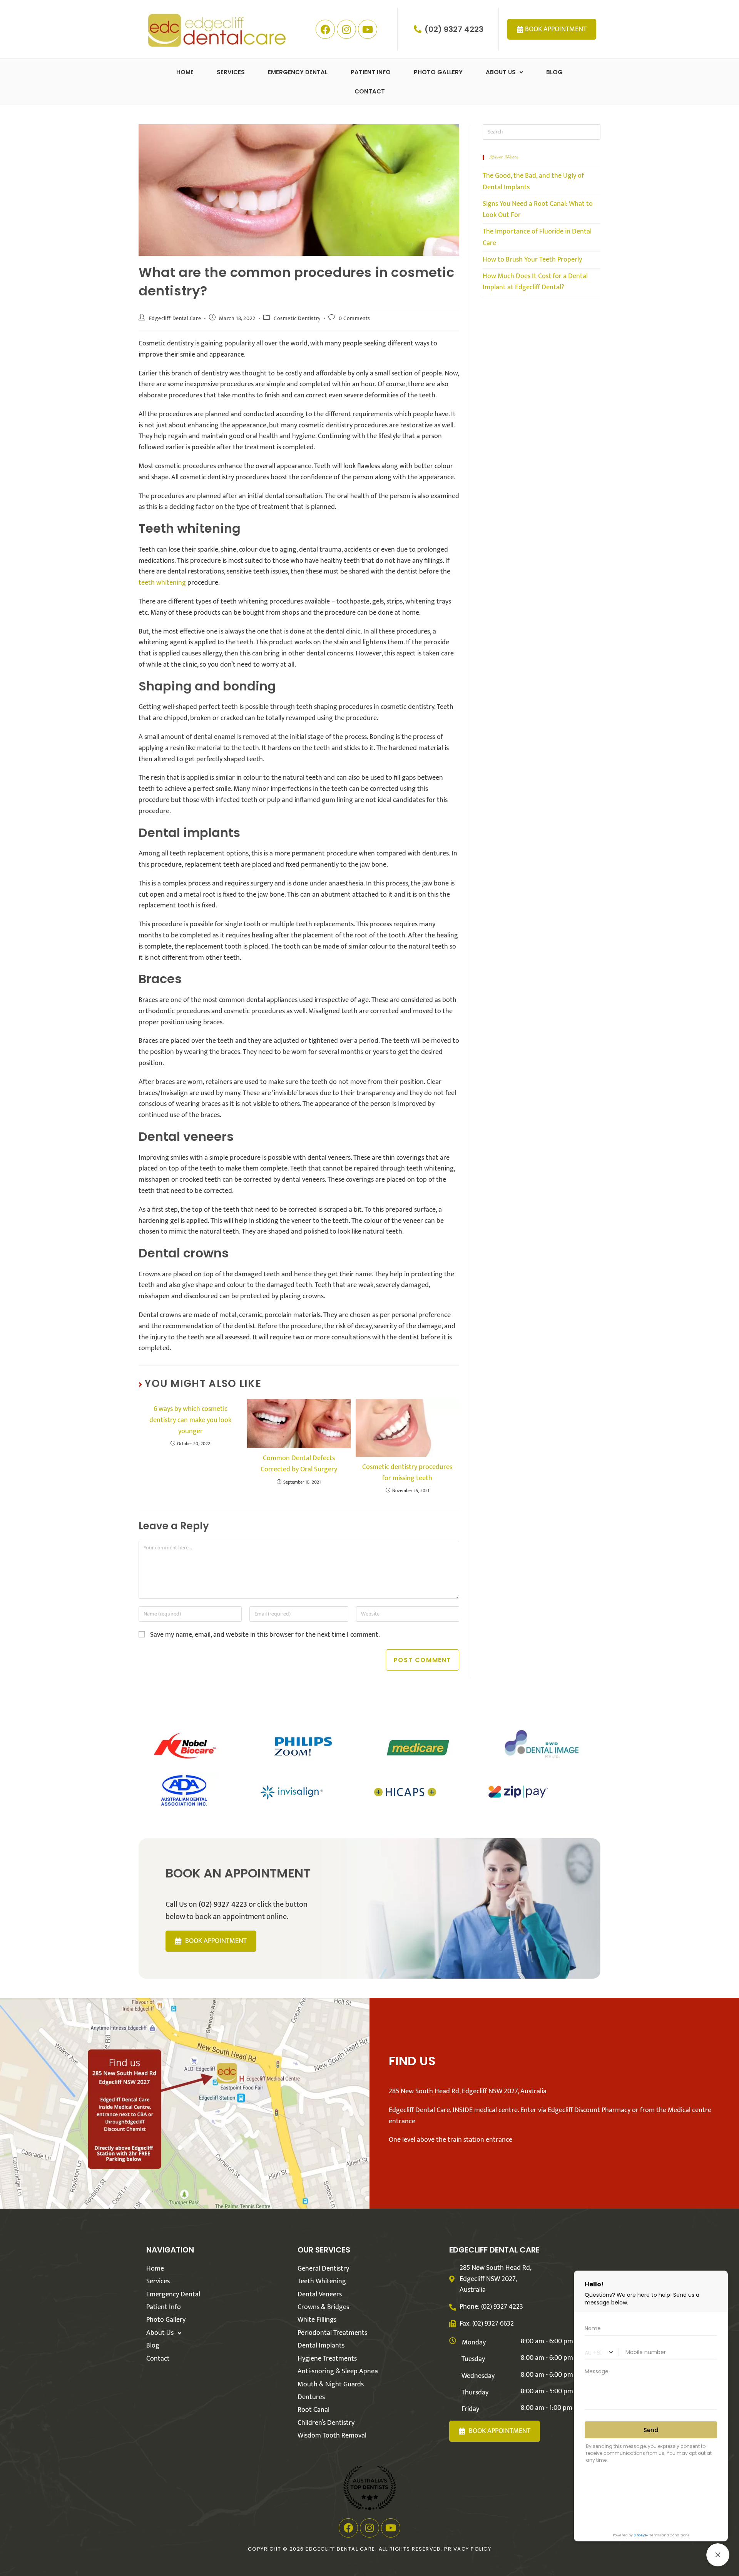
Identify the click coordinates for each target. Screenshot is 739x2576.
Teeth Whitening (322, 2281)
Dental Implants (321, 2346)
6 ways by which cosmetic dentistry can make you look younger (190, 1420)
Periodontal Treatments (332, 2333)
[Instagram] (346, 29)
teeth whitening (162, 583)
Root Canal (313, 2410)
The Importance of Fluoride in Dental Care (537, 237)
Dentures (311, 2397)
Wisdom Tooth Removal (332, 2436)
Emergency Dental (298, 72)
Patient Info (371, 72)
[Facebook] (325, 29)
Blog (554, 72)
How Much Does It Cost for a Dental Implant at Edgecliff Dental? (535, 282)
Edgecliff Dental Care (175, 318)
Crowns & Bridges (323, 2307)
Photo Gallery (438, 72)
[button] (504, 72)
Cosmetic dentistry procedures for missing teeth (407, 1473)
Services (231, 72)
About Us (501, 72)
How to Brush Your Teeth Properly (532, 260)
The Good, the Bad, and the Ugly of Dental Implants (533, 182)
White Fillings (317, 2320)
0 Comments (354, 318)
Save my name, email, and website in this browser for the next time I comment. (265, 1635)
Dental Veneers (320, 2294)
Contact (370, 91)
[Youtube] (368, 29)
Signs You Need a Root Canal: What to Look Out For (538, 210)
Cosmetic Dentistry (297, 318)
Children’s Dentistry (326, 2423)
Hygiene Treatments (327, 2359)
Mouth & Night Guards (331, 2384)
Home (185, 72)
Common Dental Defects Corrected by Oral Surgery (299, 1464)
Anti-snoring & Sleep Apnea (338, 2371)
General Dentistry (323, 2269)
